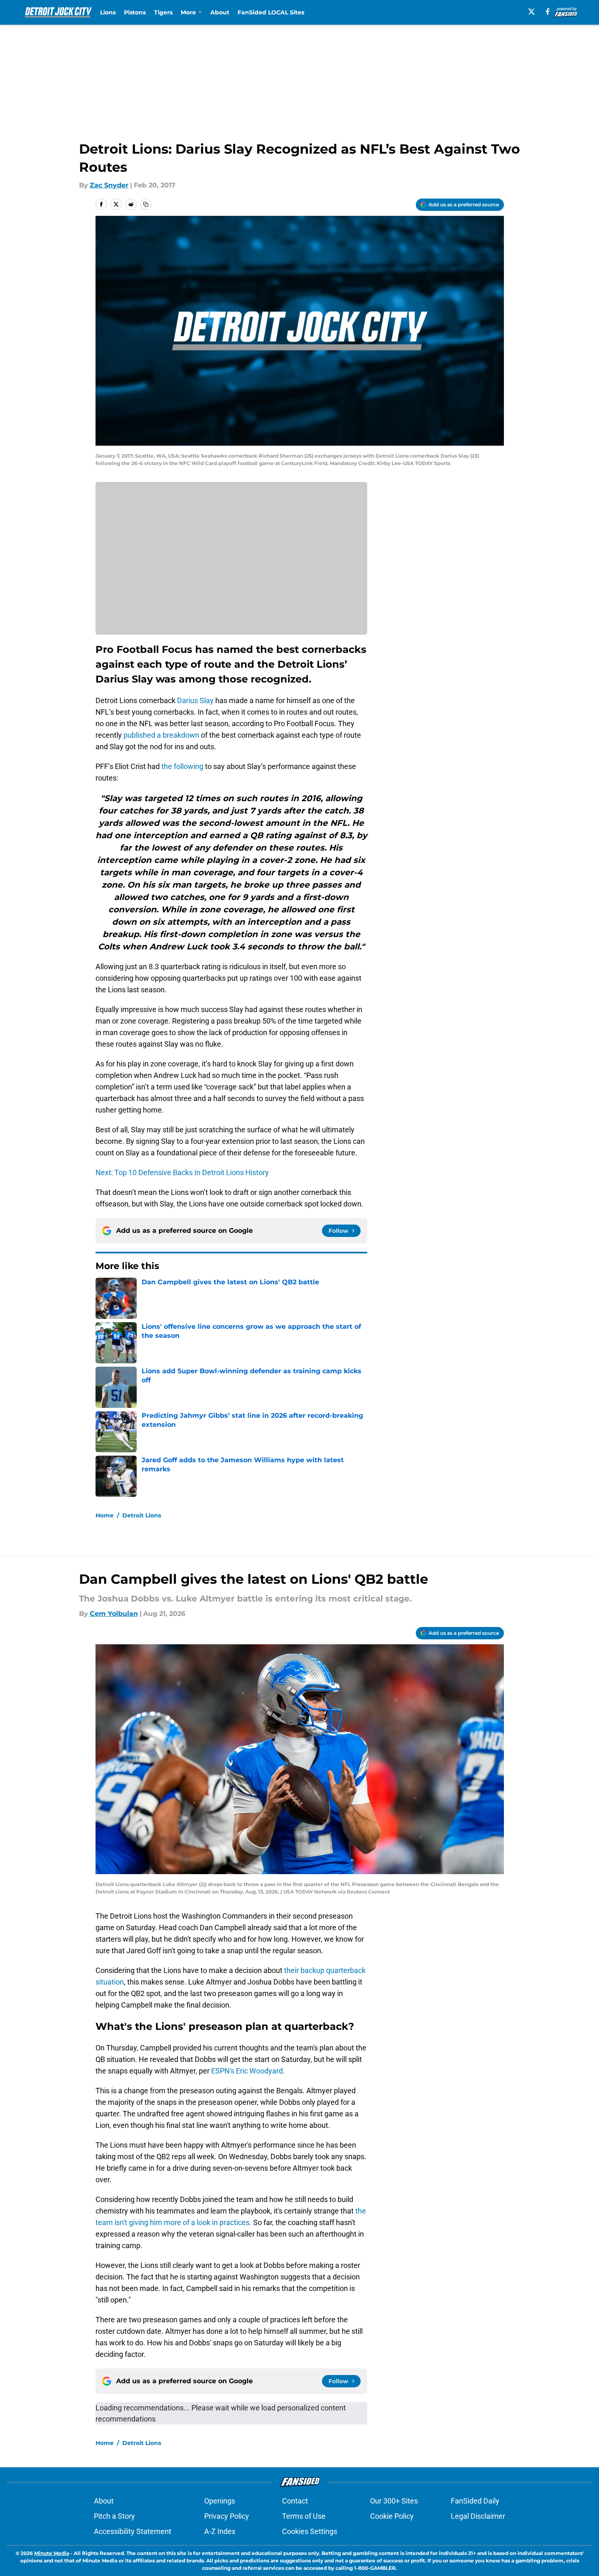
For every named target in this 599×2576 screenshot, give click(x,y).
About (220, 12)
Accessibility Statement (133, 2531)
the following (182, 766)
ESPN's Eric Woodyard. (248, 2071)
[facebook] (548, 12)
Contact (295, 2501)
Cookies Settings (310, 2531)
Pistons (135, 12)
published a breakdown (161, 735)
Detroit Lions (142, 1515)
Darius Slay (195, 700)
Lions (108, 12)
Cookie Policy (392, 2516)
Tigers (163, 12)
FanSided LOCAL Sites (271, 12)
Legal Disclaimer (478, 2516)
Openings (220, 2501)
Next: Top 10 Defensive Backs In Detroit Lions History (182, 1172)
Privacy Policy (227, 2516)
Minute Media (52, 2553)
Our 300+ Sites (394, 2501)
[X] (531, 12)
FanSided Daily (475, 2501)
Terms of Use (304, 2516)
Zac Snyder (109, 185)
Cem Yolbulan (114, 1614)
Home (105, 1515)
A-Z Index (220, 2531)
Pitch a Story (114, 2516)
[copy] (146, 204)
